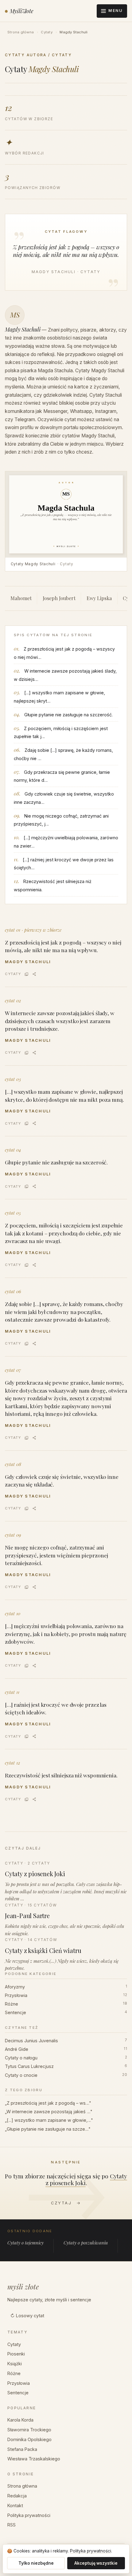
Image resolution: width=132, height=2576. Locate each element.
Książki (15, 2364)
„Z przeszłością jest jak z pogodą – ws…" (48, 2103)
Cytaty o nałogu (66, 2058)
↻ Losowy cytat (27, 2316)
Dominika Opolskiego (29, 2439)
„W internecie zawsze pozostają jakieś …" (49, 2112)
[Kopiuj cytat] (27, 974)
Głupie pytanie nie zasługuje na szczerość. (68, 715)
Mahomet (21, 598)
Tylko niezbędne (36, 2563)
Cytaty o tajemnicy (25, 2243)
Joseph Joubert (59, 598)
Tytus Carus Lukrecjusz (66, 2066)
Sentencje (66, 2012)
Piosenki (16, 2354)
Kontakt (15, 2505)
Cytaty (47, 32)
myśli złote (23, 2287)
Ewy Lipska (99, 598)
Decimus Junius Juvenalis (66, 2041)
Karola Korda (20, 2420)
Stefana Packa (22, 2449)
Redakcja (17, 2496)
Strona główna (21, 32)
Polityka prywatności (29, 2515)
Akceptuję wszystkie (96, 2563)
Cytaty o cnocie (66, 2075)
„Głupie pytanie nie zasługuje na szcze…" (48, 2129)
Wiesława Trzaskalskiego (34, 2459)
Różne (66, 2004)
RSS (12, 2525)
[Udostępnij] (34, 974)
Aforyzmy (66, 1987)
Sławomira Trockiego (29, 2430)
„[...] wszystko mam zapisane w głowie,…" (49, 2120)
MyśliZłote (22, 11)
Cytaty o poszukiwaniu (86, 2243)
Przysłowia (66, 1995)
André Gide (66, 2049)
